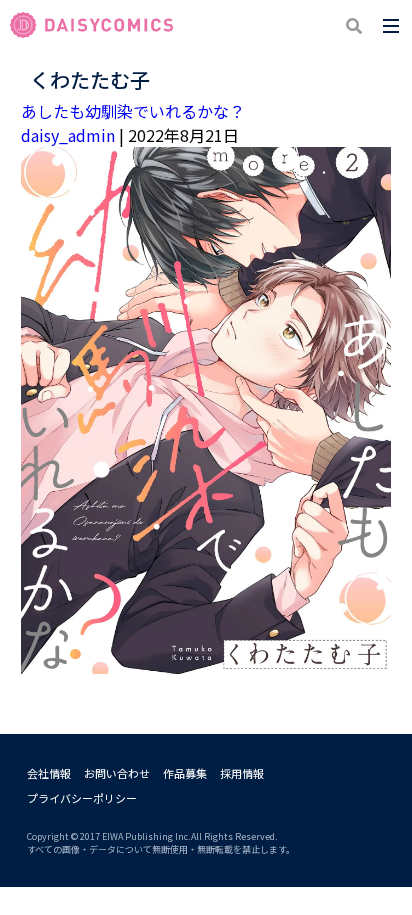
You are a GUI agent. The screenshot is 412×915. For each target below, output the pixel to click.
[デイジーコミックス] (91, 26)
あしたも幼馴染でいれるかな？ (133, 111)
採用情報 (242, 773)
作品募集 (185, 773)
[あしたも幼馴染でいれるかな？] (206, 662)
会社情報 (49, 773)
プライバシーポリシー (82, 798)
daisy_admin (68, 135)
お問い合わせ (117, 773)
